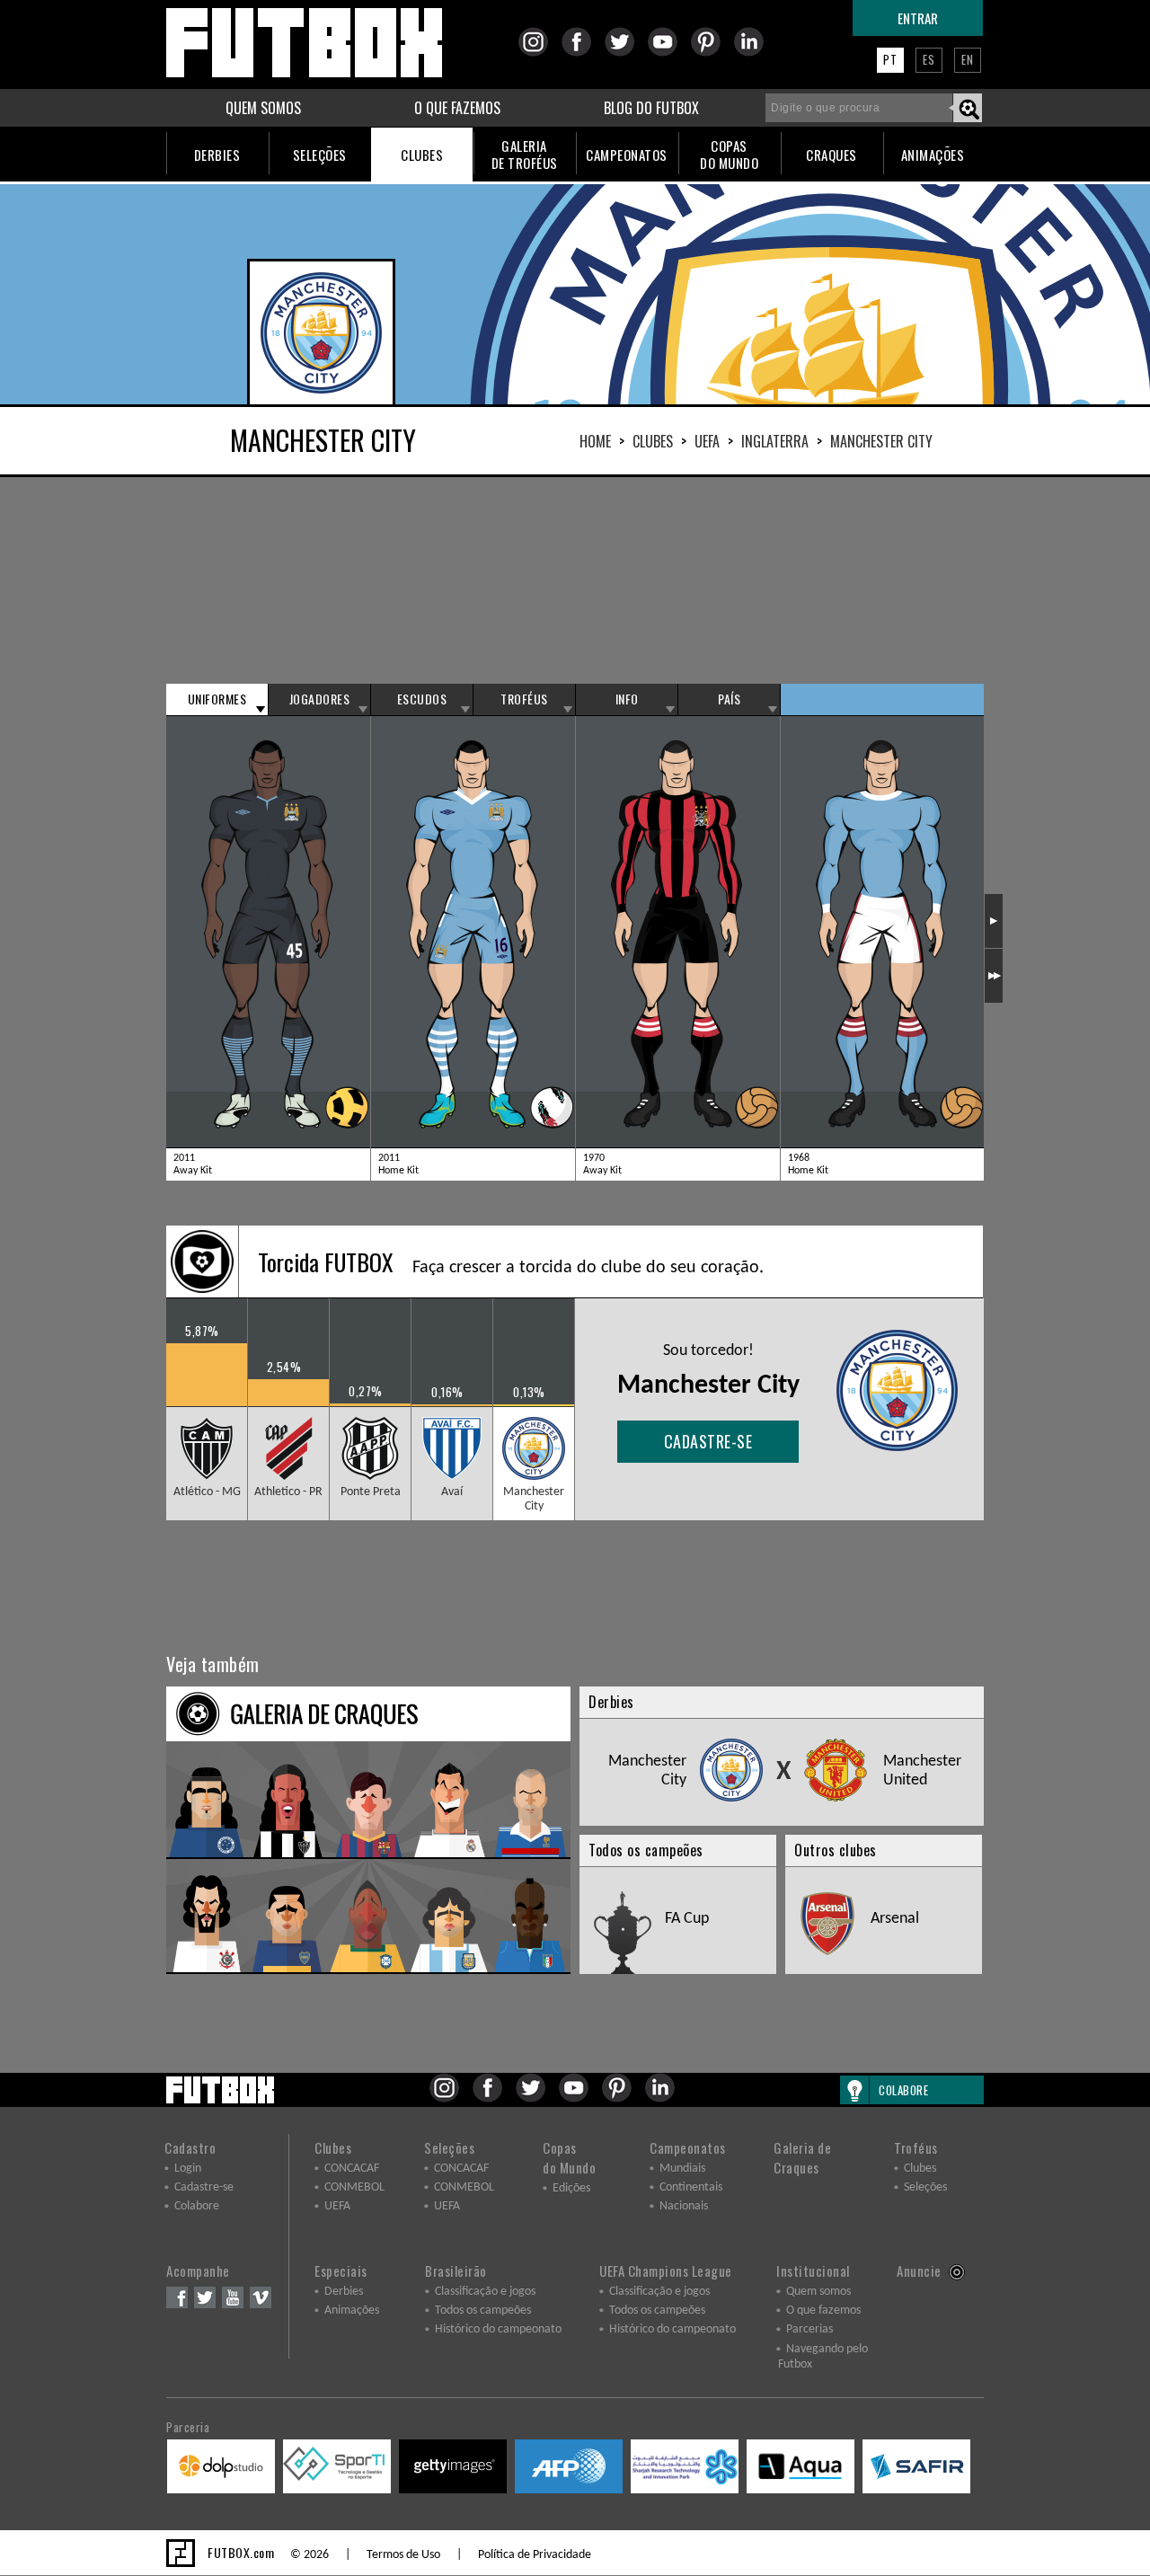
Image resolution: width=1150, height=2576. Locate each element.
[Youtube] (668, 53)
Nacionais (684, 2206)
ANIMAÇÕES (933, 155)
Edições (571, 2188)
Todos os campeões (483, 2310)
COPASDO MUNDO (729, 154)
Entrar (918, 18)
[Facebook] (582, 53)
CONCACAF (352, 2169)
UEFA (707, 441)
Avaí (452, 1492)
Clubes (653, 441)
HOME (595, 441)
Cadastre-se (708, 1441)
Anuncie (919, 2271)
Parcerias (809, 2329)
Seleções (449, 2147)
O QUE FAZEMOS (457, 108)
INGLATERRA (775, 441)
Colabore (197, 2206)
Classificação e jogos (485, 2292)
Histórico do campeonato (498, 2329)
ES (929, 59)
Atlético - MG (207, 1492)
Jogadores (320, 699)
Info (627, 699)
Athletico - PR (288, 1492)
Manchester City (534, 1499)
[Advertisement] (575, 580)
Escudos (422, 699)
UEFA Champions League (666, 2271)
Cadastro (190, 2147)
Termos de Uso (403, 2555)
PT (890, 59)
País (729, 699)
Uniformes (217, 699)
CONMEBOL (354, 2187)
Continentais (691, 2187)
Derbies (344, 2292)
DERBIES (217, 155)
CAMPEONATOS (627, 155)
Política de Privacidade (535, 2555)
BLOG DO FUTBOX (651, 108)
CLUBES (422, 155)
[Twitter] (625, 53)
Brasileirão (456, 2271)
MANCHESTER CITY (881, 441)
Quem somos (818, 2292)
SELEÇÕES (320, 155)
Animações (352, 2310)
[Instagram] (539, 53)
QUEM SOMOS (263, 108)
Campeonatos (688, 2147)
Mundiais (682, 2169)
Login (188, 2169)
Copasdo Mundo (569, 2157)
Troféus (524, 699)
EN (968, 59)
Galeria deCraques (802, 2157)
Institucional (813, 2271)
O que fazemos (823, 2310)
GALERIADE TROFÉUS (525, 154)
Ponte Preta (371, 1492)
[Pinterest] (711, 53)
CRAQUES (832, 155)
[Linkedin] (754, 53)
